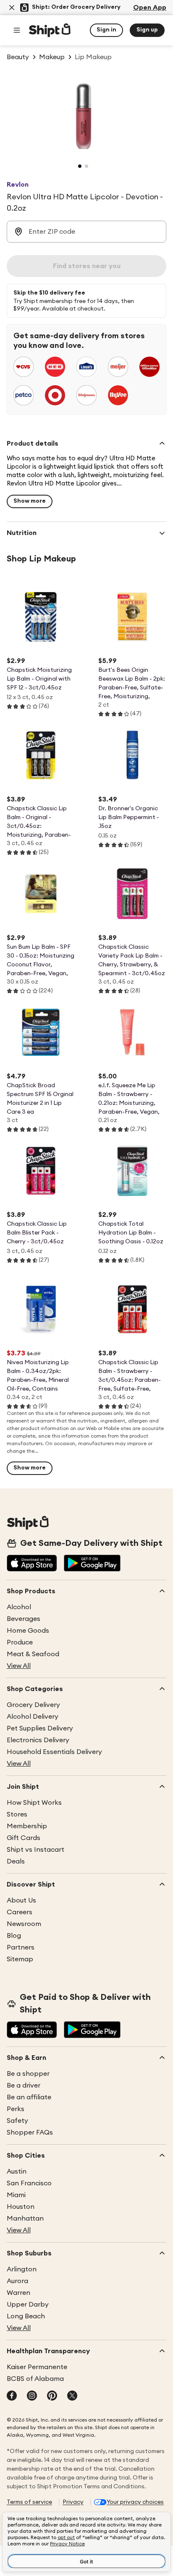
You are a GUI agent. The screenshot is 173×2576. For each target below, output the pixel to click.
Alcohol (19, 1607)
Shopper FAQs (30, 2132)
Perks (16, 2109)
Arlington (22, 2269)
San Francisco (29, 2183)
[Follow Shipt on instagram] (32, 2396)
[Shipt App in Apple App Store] (32, 1564)
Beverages (24, 1619)
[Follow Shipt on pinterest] (52, 2396)
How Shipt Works (34, 1803)
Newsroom (24, 1924)
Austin (17, 2171)
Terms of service (29, 2502)
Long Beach (26, 2316)
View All (19, 1666)
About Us (21, 1900)
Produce (20, 1642)
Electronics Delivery (38, 1740)
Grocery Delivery (33, 1705)
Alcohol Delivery (33, 1717)
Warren (18, 2293)
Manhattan (25, 2218)
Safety (17, 2121)
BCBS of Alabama (35, 2379)
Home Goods (28, 1631)
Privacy (73, 2502)
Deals (16, 1861)
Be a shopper (28, 2074)
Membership (27, 1826)
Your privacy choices (135, 2502)
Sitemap (20, 1959)
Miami (16, 2195)
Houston (21, 2207)
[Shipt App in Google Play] (92, 1564)
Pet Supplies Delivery (40, 1728)
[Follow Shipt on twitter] (72, 2396)
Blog (14, 1936)
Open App (150, 8)
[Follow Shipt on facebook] (12, 2396)
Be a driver (24, 2085)
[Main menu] (17, 30)
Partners (21, 1947)
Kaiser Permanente (37, 2367)
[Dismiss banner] (12, 8)
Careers (20, 1912)
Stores (17, 1814)
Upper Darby (28, 2305)
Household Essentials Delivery (54, 1752)
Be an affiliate (29, 2097)
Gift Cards (24, 1838)
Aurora (17, 2281)
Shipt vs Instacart (35, 1850)
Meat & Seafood (33, 1654)
